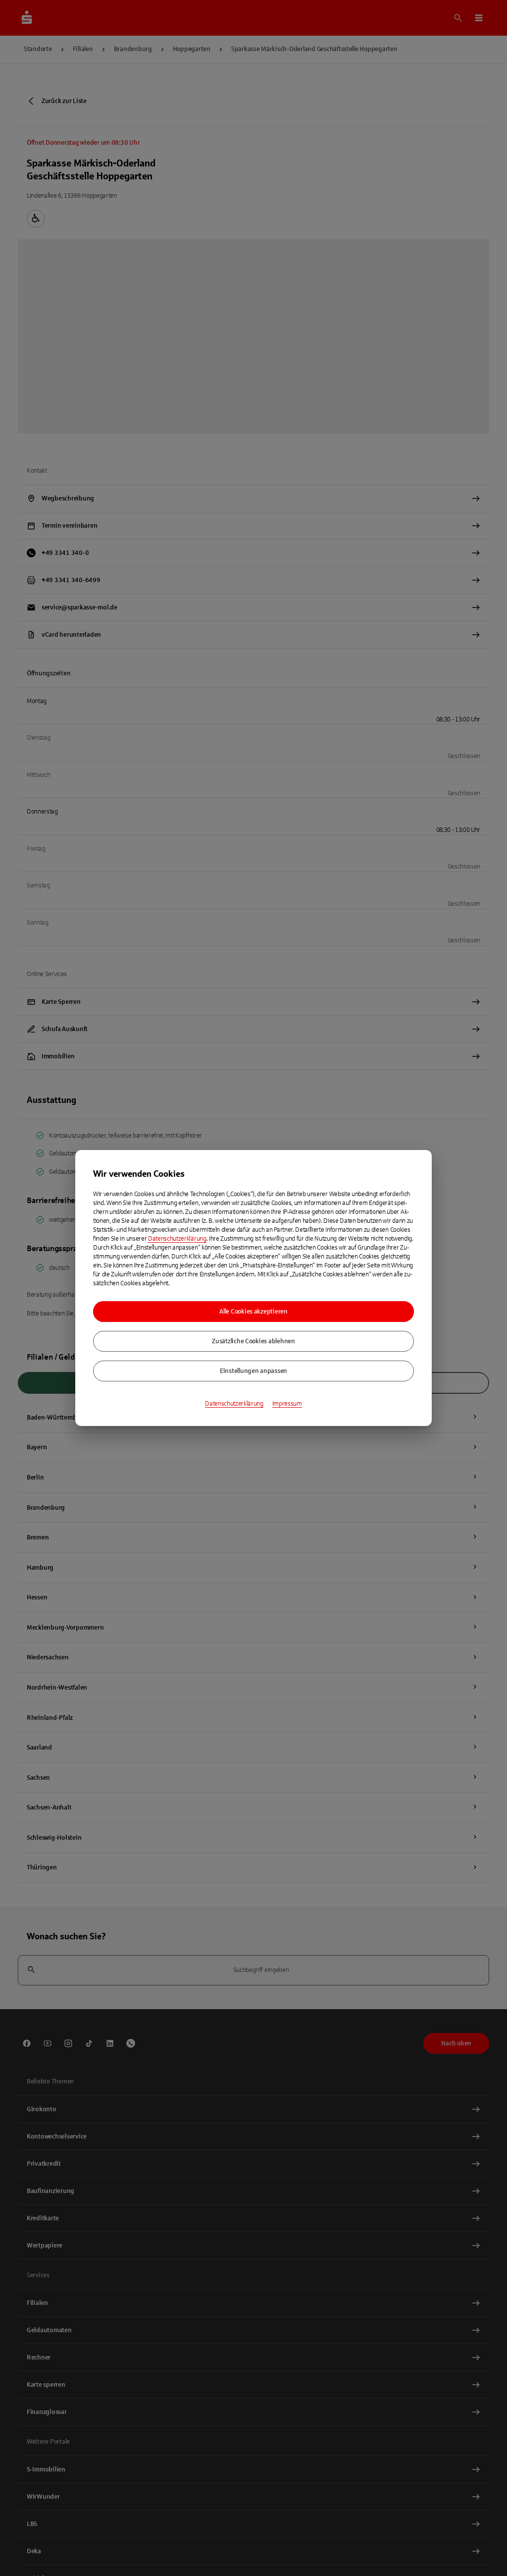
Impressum (287, 1404)
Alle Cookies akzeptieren (253, 1312)
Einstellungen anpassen (253, 1371)
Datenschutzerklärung (177, 1239)
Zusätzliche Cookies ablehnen (253, 1341)
